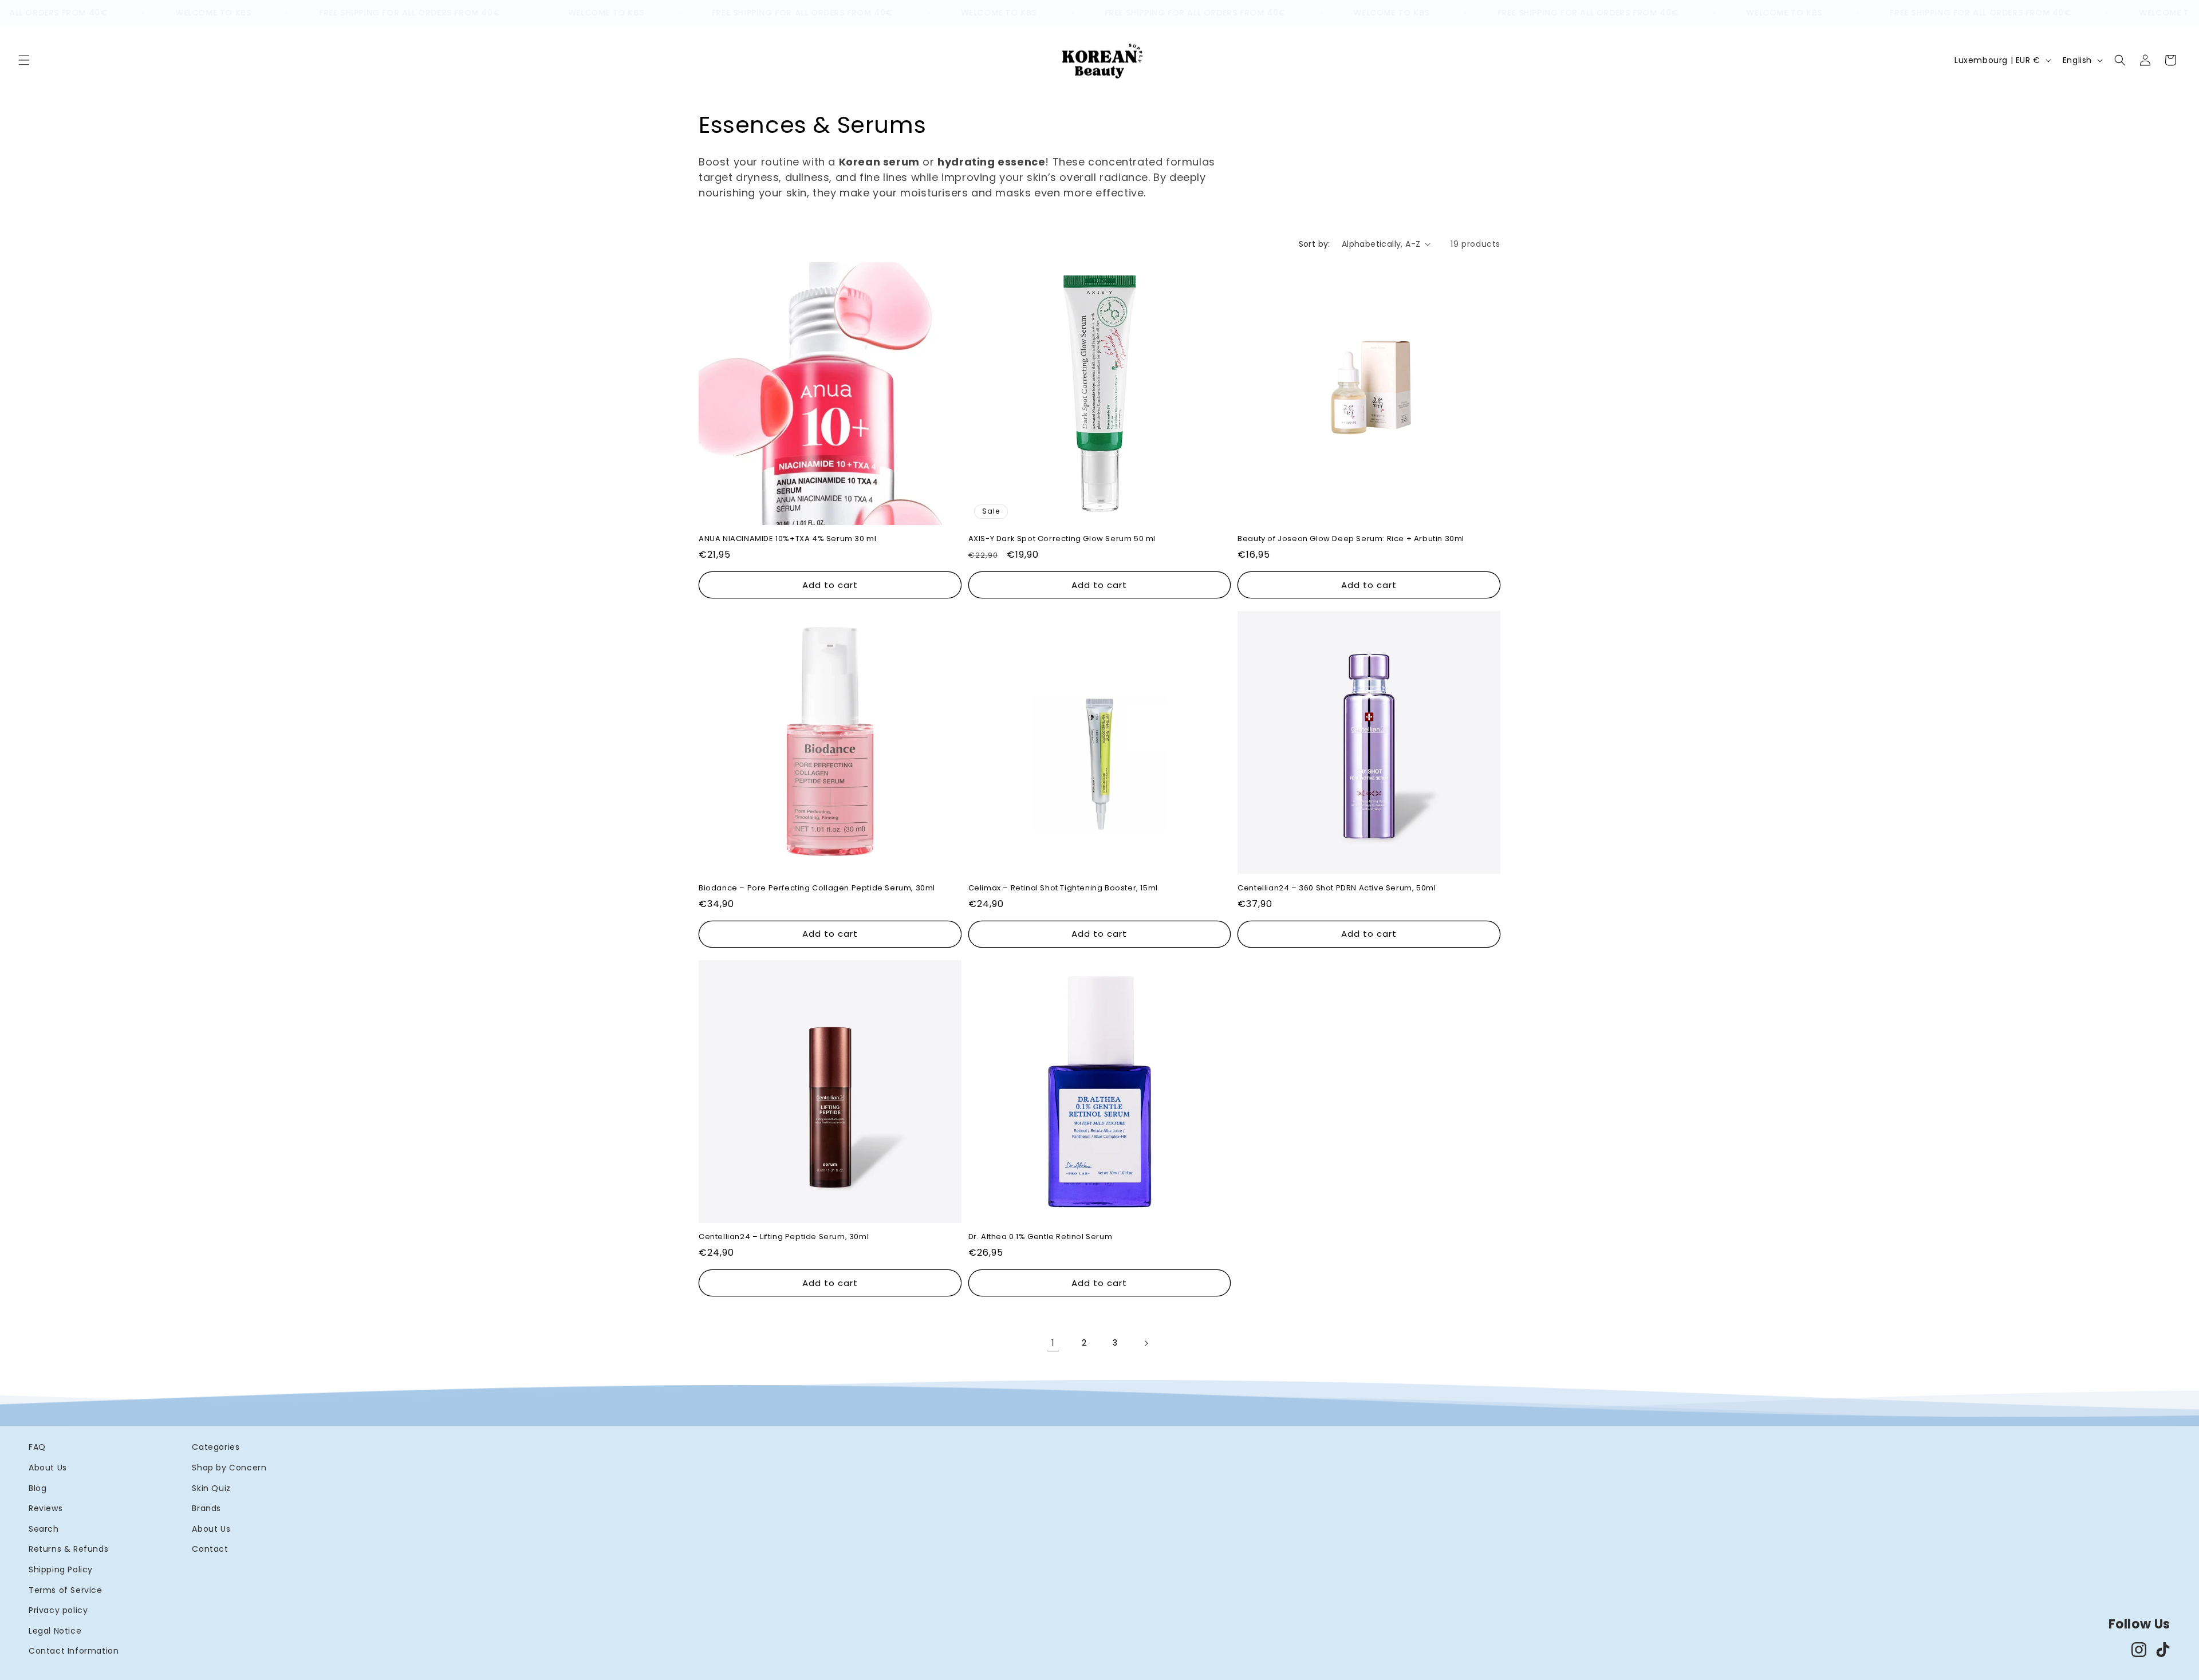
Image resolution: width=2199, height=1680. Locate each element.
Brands (206, 1508)
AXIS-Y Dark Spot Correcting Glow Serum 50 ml (1062, 540)
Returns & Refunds (68, 1549)
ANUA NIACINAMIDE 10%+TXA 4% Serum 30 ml (787, 540)
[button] (24, 60)
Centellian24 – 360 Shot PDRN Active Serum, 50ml (1337, 888)
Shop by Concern (229, 1468)
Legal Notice (55, 1631)
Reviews (46, 1508)
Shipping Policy (61, 1569)
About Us (48, 1468)
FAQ (37, 1447)
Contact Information (74, 1651)
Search (44, 1529)
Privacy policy (58, 1610)
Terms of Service (66, 1590)
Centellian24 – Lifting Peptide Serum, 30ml (784, 1238)
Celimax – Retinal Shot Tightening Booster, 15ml (1063, 888)
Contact (210, 1549)
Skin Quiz (211, 1488)
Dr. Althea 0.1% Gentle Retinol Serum (1041, 1238)
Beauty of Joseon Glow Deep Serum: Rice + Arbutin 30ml (1351, 540)
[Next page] (1146, 1343)
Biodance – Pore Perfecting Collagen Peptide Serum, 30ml (817, 888)
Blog (38, 1488)
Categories (216, 1447)
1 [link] (1053, 1343)
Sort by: (1315, 244)
